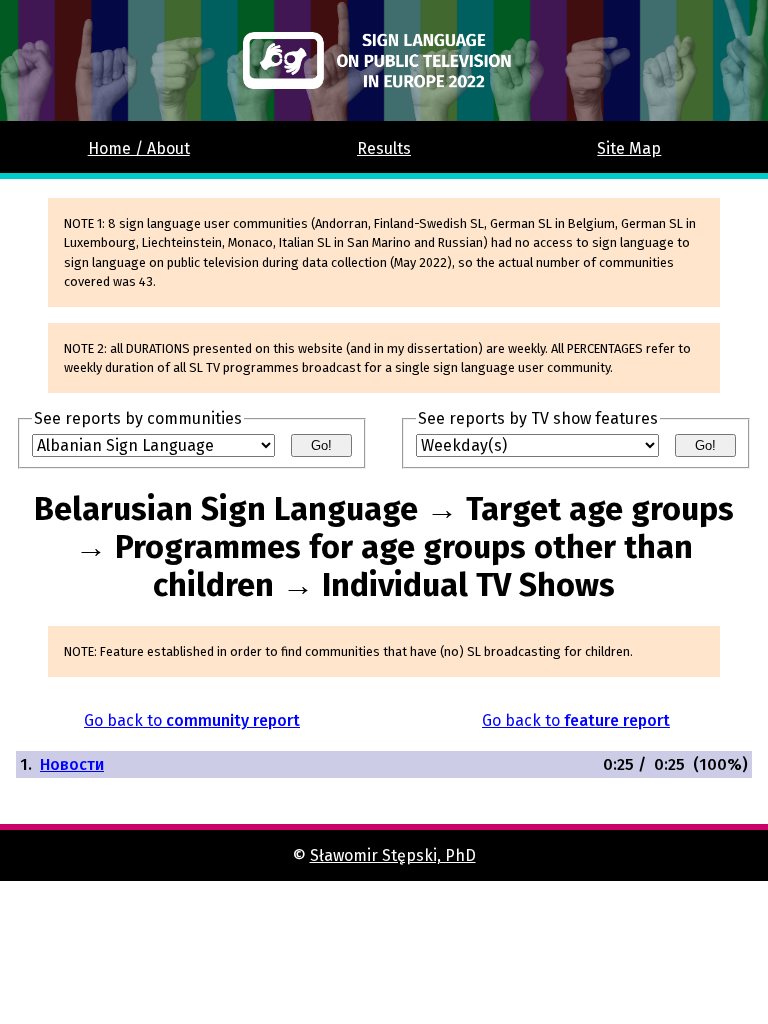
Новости (72, 764)
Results (384, 148)
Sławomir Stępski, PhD (393, 855)
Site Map (629, 148)
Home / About (139, 148)
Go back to (192, 720)
